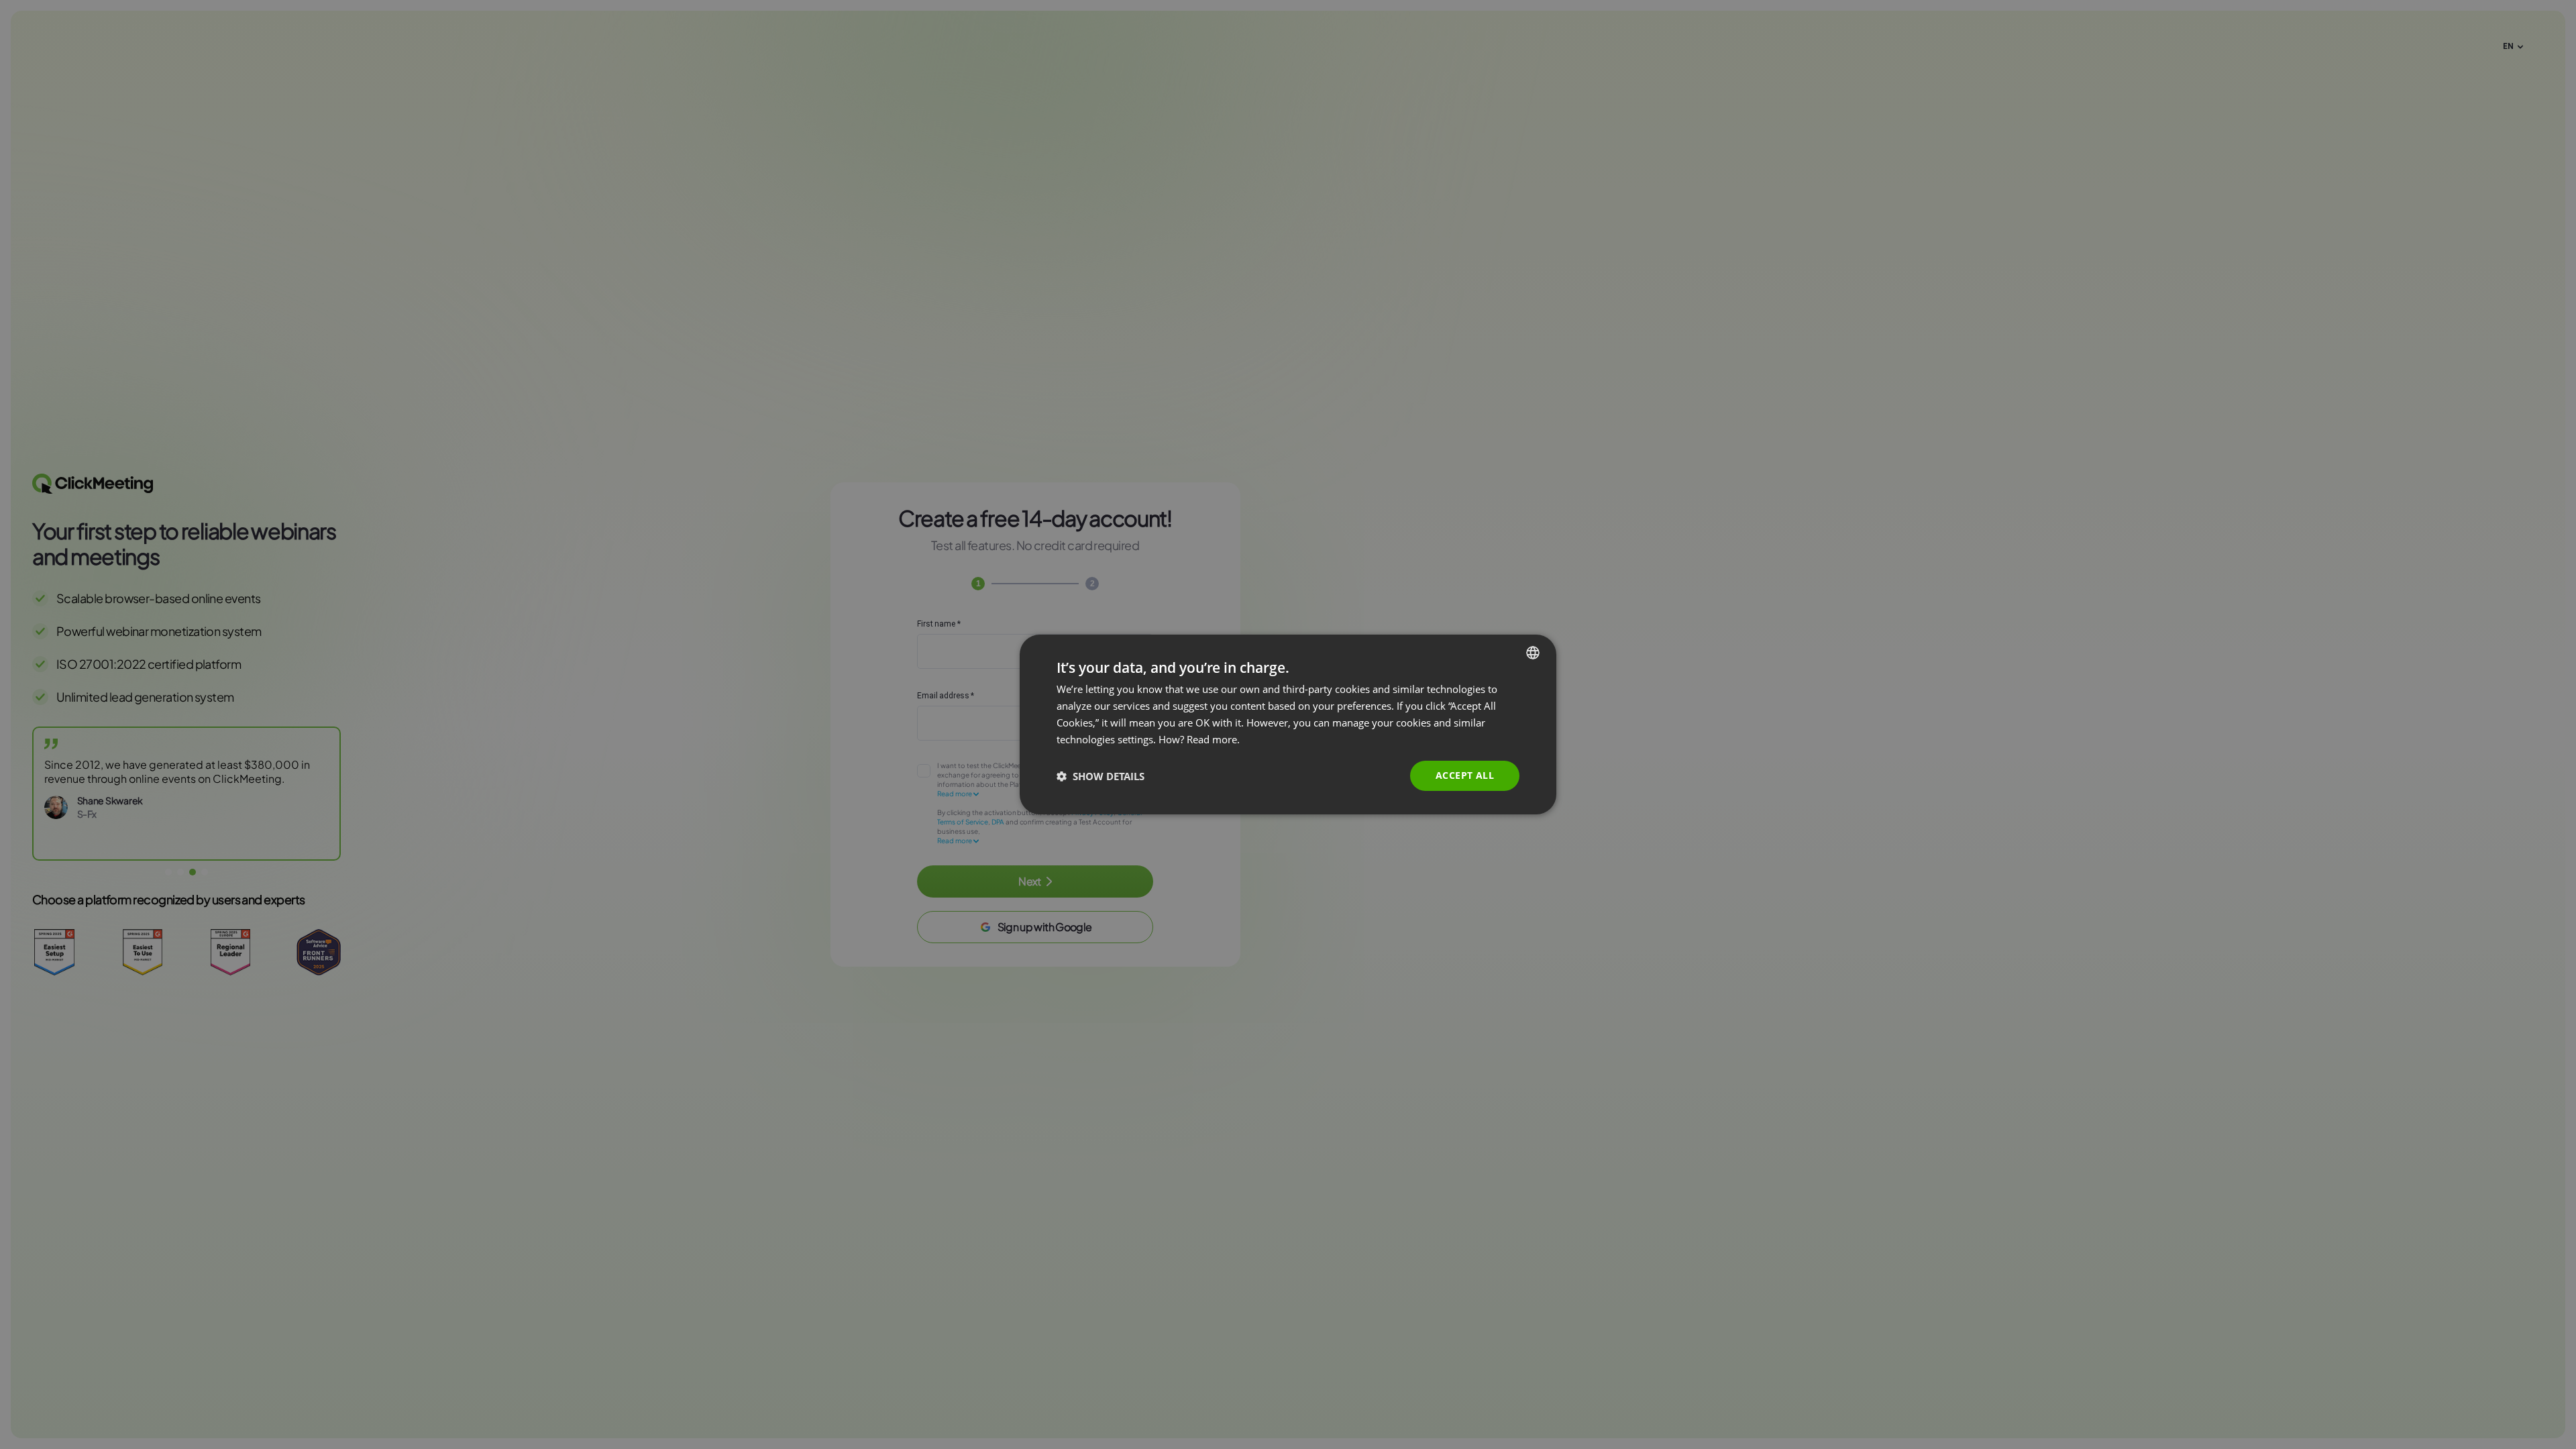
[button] (1101, 776)
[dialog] (1288, 724)
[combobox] (1533, 653)
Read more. (1213, 739)
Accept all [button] (1465, 775)
